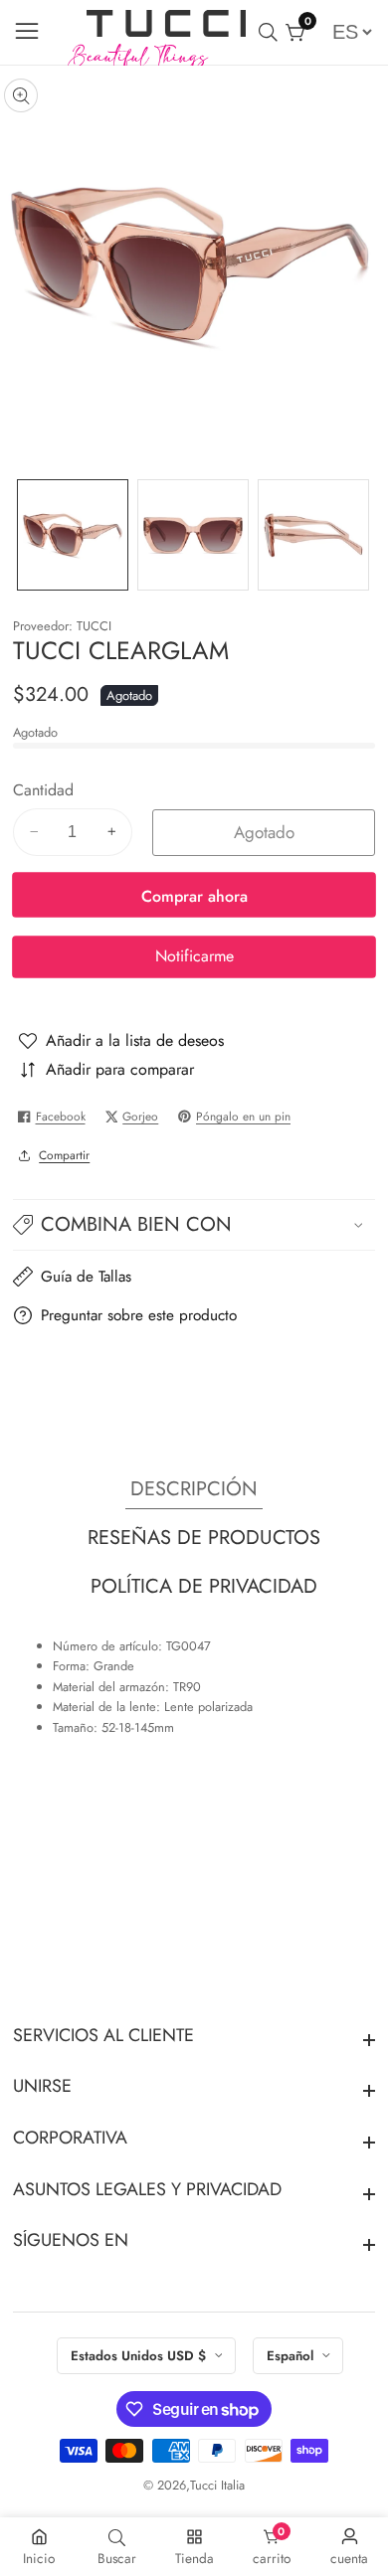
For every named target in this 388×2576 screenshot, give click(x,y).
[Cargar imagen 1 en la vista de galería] (73, 535)
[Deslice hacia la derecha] (363, 535)
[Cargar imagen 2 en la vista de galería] (193, 535)
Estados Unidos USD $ (140, 2356)
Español (292, 2356)
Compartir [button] (64, 1155)
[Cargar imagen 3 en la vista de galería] (313, 535)
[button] (194, 1225)
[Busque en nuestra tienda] (272, 32)
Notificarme (194, 956)
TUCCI (94, 627)
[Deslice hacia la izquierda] (26, 535)
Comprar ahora (194, 896)
